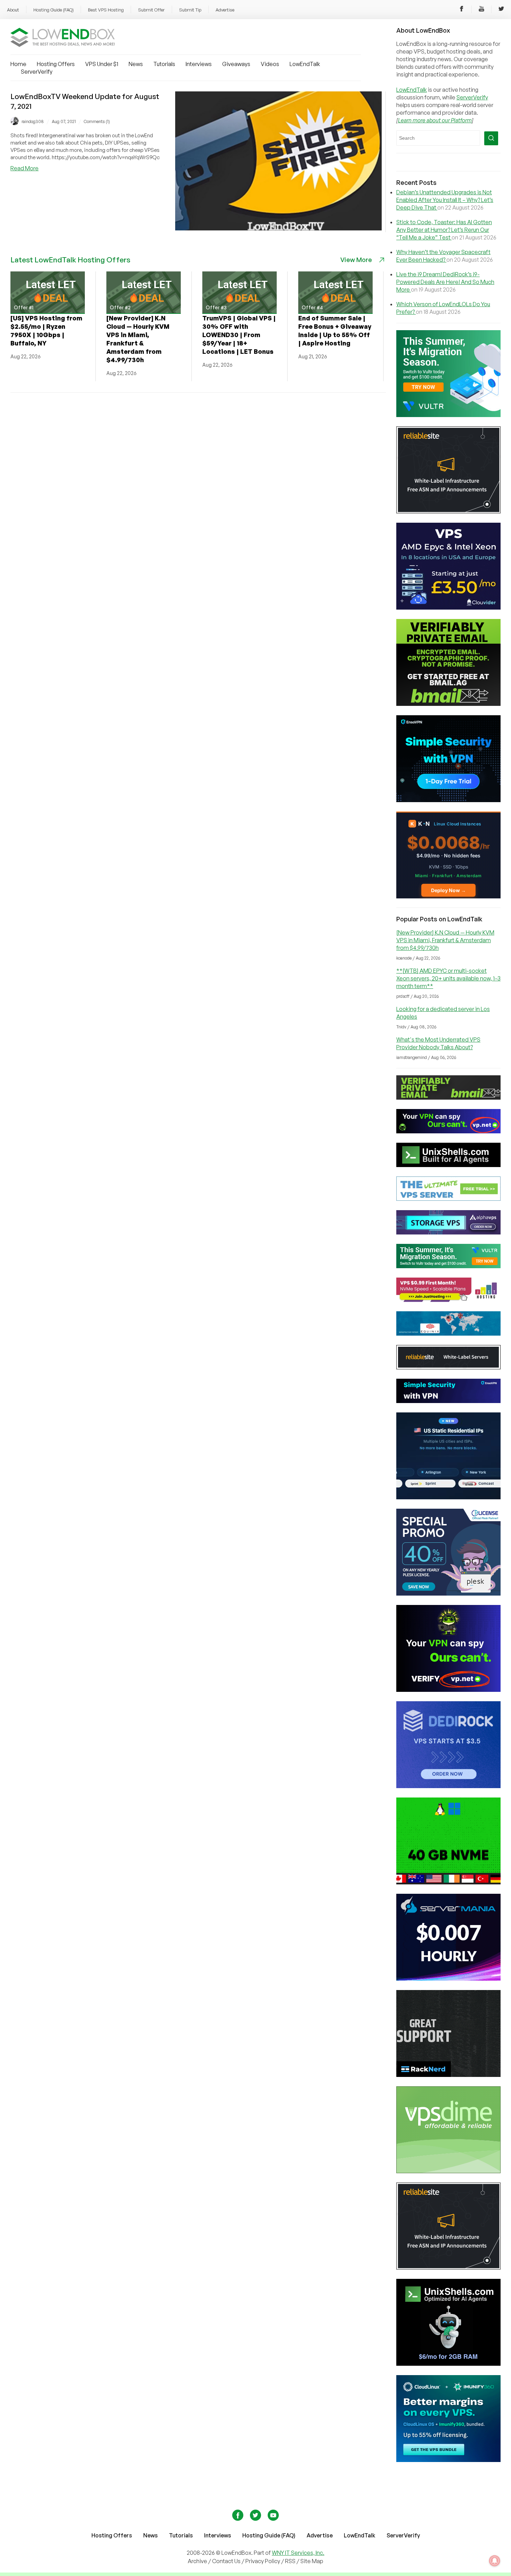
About (13, 10)
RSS (291, 2561)
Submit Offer (151, 10)
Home (18, 64)
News (136, 64)
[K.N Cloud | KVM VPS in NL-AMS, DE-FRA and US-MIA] (448, 896)
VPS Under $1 (102, 64)
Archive (197, 2561)
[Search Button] (491, 138)
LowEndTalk (305, 64)
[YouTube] (481, 10)
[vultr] (448, 415)
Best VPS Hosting (106, 10)
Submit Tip (190, 10)
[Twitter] (501, 10)
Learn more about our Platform (435, 120)
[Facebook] (462, 10)
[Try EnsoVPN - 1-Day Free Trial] (448, 800)
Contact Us (227, 2561)
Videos (270, 64)
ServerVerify (37, 72)
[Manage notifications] (495, 2561)
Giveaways (236, 64)
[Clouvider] (448, 608)
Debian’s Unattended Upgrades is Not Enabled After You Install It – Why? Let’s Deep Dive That (445, 200)
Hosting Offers (56, 64)
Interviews (199, 64)
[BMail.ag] (448, 704)
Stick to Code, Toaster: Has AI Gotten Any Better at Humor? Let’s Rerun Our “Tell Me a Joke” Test (444, 230)
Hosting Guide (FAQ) (54, 10)
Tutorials (164, 64)
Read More (25, 168)
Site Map (312, 2561)
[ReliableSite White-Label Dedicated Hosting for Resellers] (448, 511)
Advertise (225, 10)
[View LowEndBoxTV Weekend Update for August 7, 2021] (278, 228)
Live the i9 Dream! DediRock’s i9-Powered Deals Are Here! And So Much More (445, 282)
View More (356, 260)
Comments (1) (97, 121)
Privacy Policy (263, 2561)
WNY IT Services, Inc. (298, 2553)
